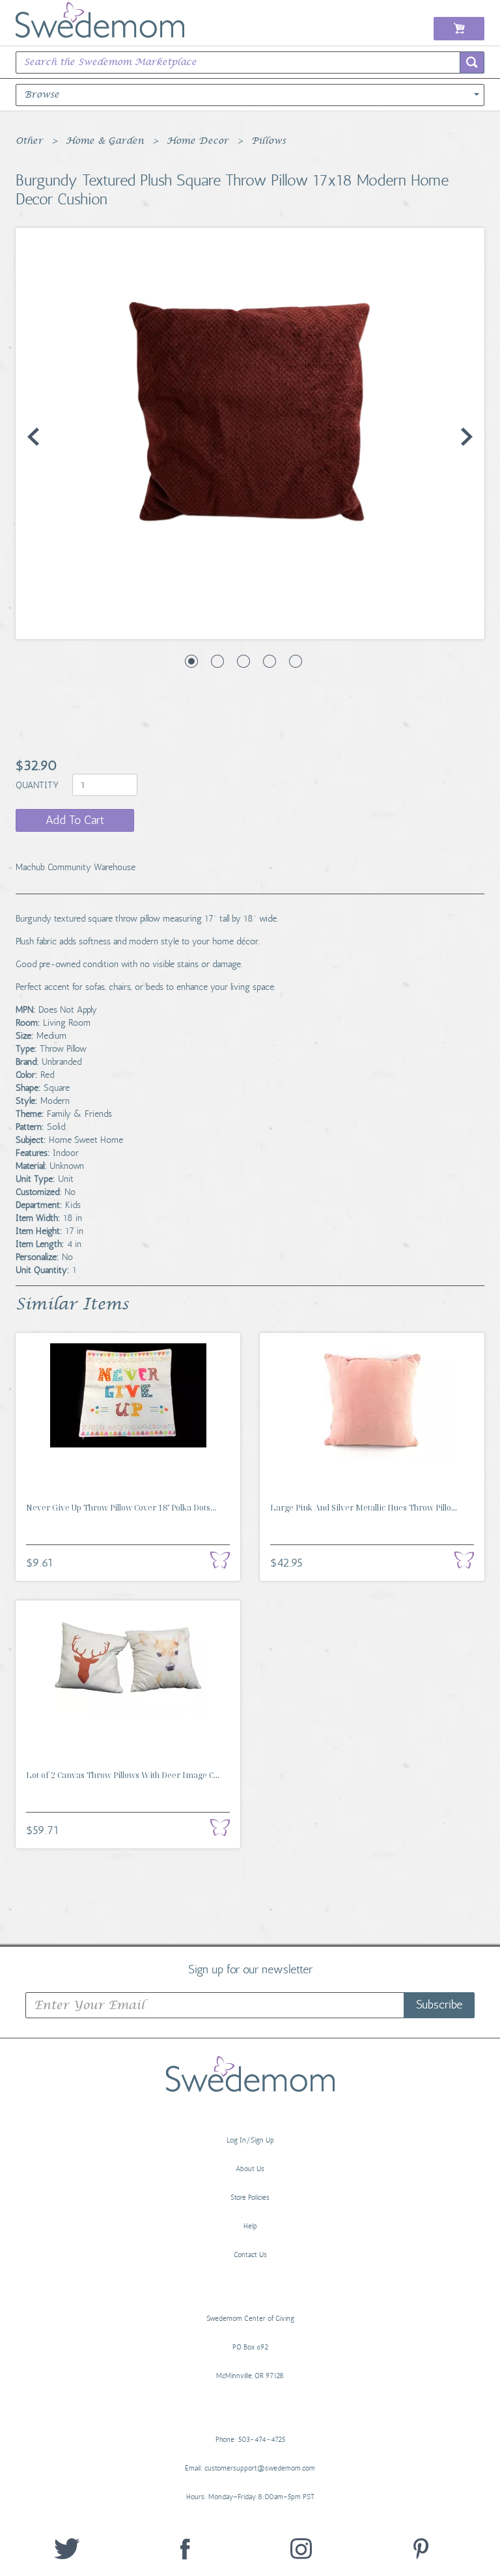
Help (250, 2226)
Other (29, 141)
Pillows (269, 141)
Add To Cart (75, 820)
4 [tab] (270, 661)
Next (467, 437)
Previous (33, 437)
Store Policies (250, 2198)
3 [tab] (243, 661)
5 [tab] (296, 661)
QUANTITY (38, 785)
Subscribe (439, 2005)
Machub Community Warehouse (76, 867)
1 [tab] (191, 661)
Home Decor (198, 141)
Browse (42, 95)
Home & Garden (105, 141)
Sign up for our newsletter (250, 1969)
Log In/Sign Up (250, 2140)
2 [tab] (217, 661)
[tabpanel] (250, 433)
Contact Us (250, 2255)
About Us (250, 2169)
